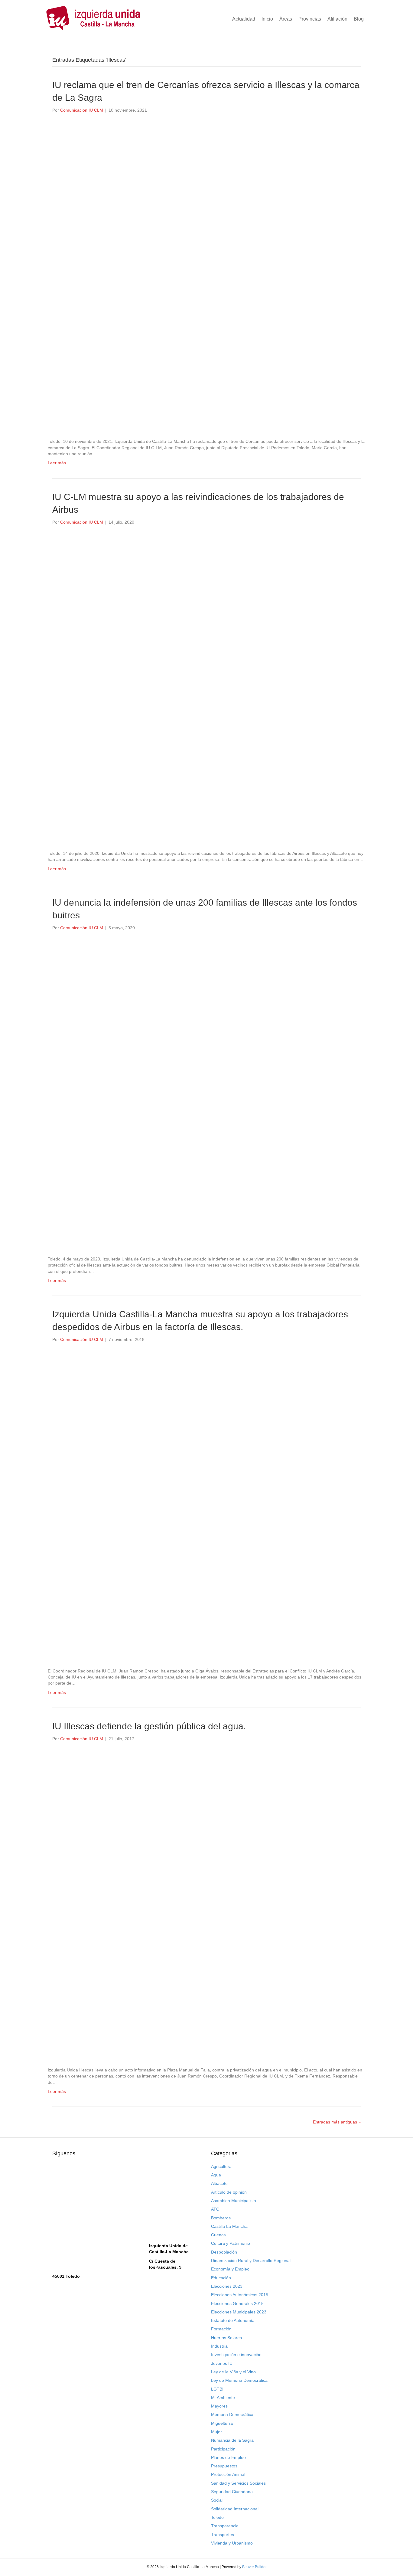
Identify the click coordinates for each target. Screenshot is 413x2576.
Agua (216, 2175)
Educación (221, 2278)
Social (217, 2500)
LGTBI (217, 2389)
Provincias (310, 19)
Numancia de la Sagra (232, 2440)
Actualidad (244, 19)
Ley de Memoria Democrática (239, 2380)
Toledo (217, 2517)
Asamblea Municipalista (234, 2201)
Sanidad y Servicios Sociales (238, 2483)
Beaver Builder (254, 2567)
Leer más (57, 463)
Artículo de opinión (229, 2192)
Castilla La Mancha (229, 2226)
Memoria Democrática (232, 2414)
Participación (223, 2449)
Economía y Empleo (230, 2269)
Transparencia (225, 2526)
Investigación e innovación (236, 2355)
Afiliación (337, 19)
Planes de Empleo (228, 2457)
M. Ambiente (223, 2398)
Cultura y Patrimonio (231, 2243)
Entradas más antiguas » (337, 2122)
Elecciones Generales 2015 (237, 2303)
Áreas (286, 19)
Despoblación (224, 2252)
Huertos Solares (226, 2338)
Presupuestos (224, 2466)
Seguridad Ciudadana (232, 2492)
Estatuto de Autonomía (233, 2320)
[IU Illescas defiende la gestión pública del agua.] (203, 1904)
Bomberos (221, 2218)
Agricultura (221, 2166)
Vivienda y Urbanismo (232, 2543)
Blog (359, 19)
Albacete (219, 2183)
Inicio (267, 19)
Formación (221, 2329)
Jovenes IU (222, 2363)
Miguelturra (222, 2423)
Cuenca (218, 2235)
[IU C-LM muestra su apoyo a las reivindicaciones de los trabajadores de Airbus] (203, 687)
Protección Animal (228, 2474)
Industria (219, 2346)
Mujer (216, 2432)
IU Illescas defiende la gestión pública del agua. (149, 1726)
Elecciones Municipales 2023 (239, 2312)
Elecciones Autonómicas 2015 (240, 2295)
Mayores (219, 2406)
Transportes (223, 2535)
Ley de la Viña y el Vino (233, 2372)
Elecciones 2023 (227, 2286)
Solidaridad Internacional (235, 2509)
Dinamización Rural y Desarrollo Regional (251, 2261)
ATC (215, 2209)
